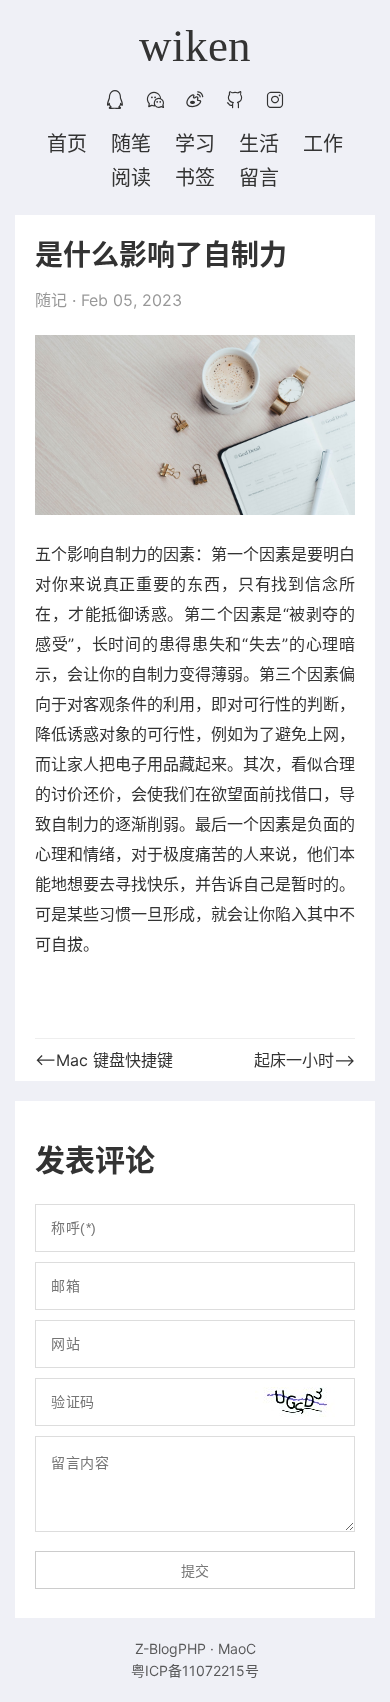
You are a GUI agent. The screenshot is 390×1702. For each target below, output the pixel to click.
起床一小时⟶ (304, 1060)
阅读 (131, 178)
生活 (259, 144)
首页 (67, 144)
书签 (195, 178)
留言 (259, 178)
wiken (195, 46)
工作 (323, 144)
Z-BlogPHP (170, 1648)
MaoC (237, 1648)
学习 (195, 144)
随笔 (131, 144)
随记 (51, 300)
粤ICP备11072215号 (195, 1670)
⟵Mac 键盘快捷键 (104, 1060)
